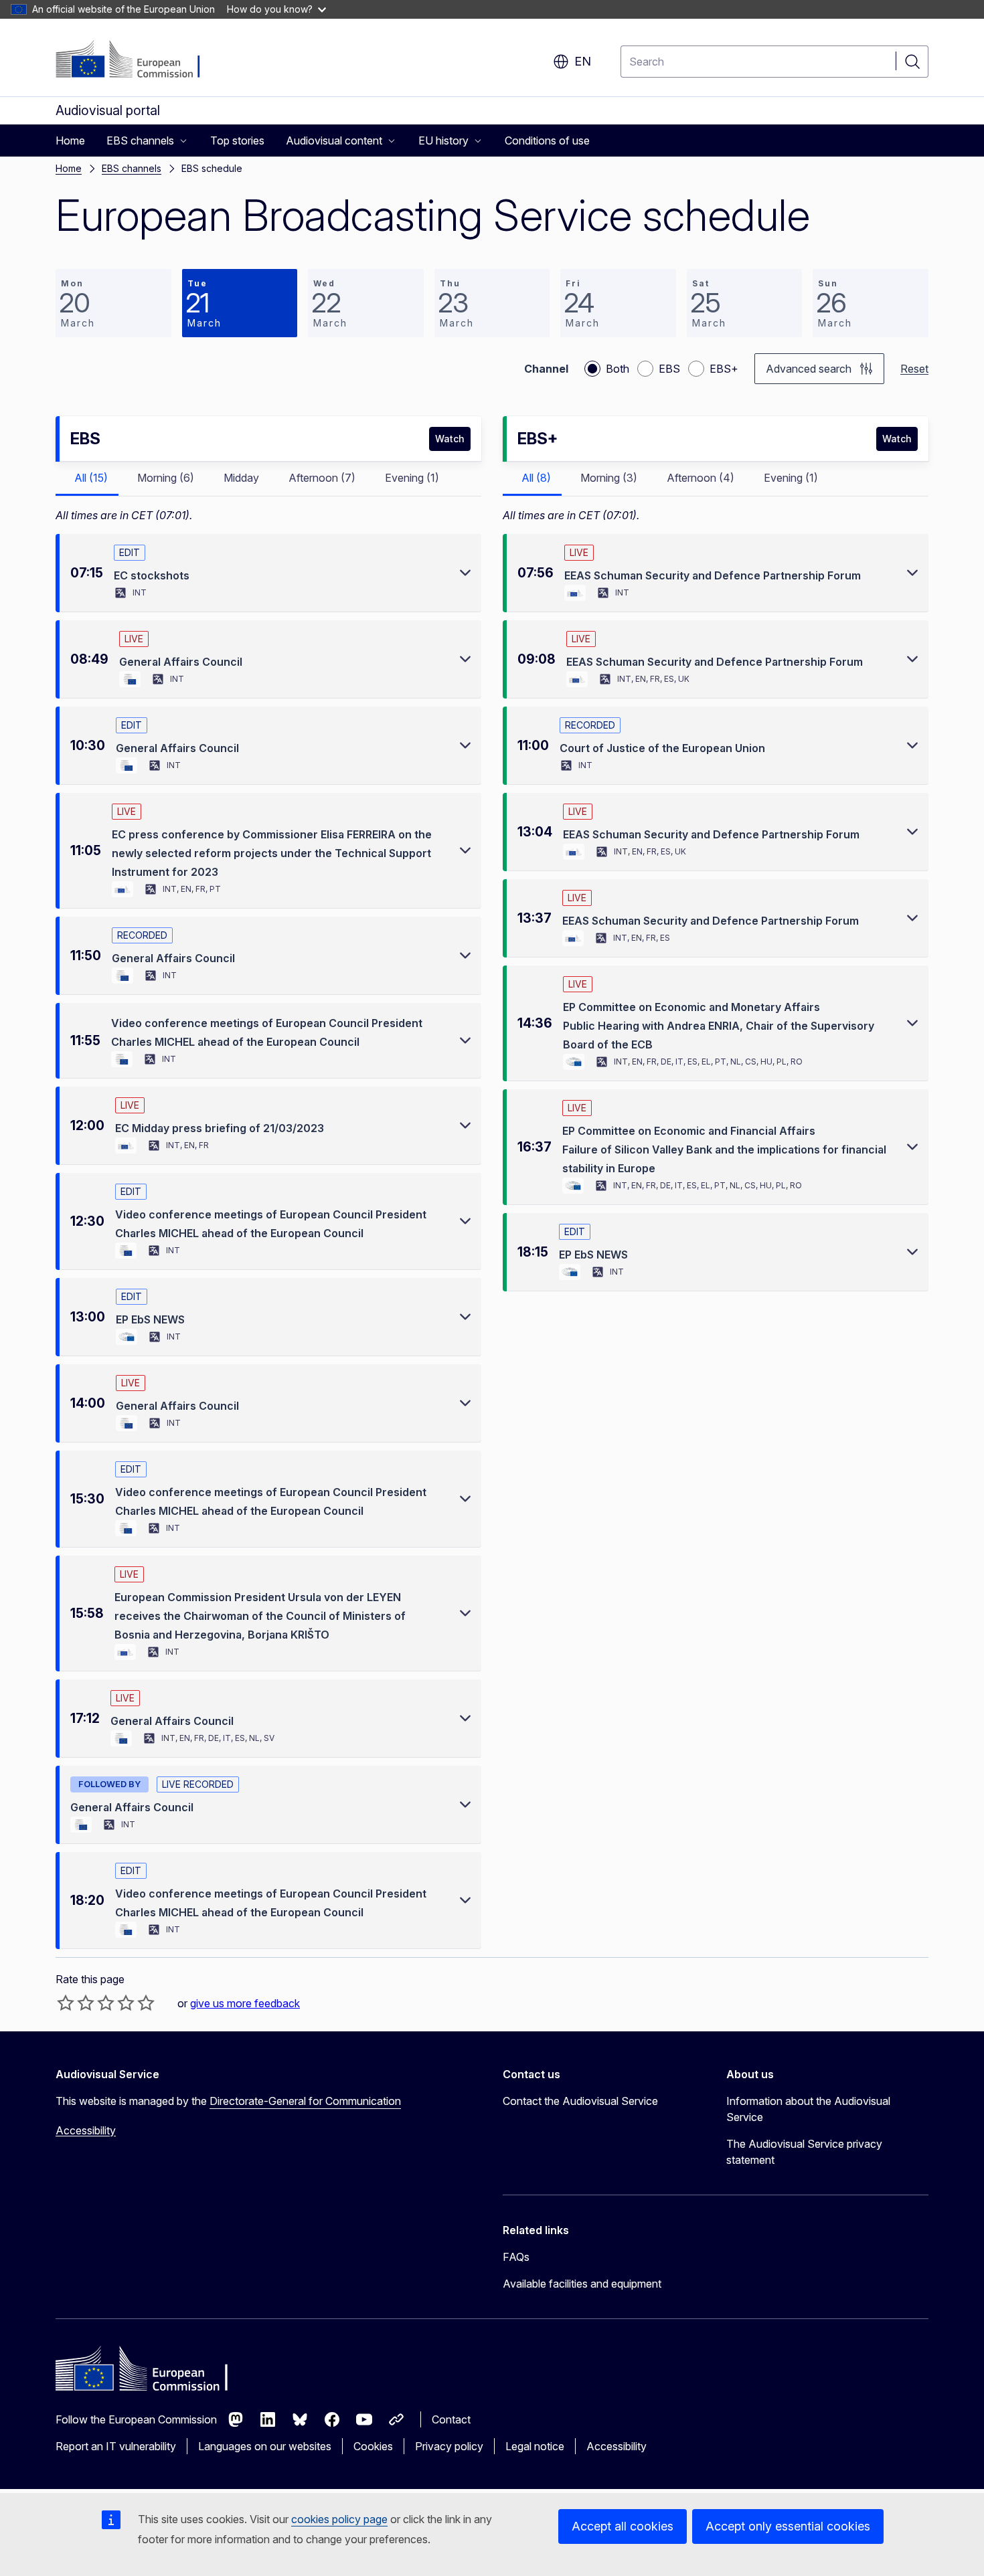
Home (69, 168)
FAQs (516, 2257)
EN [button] (583, 61)
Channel (546, 369)
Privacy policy (449, 2446)
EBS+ (724, 369)
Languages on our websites (265, 2446)
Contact (451, 2419)
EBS (669, 369)
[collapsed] (465, 573)
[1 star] (66, 2003)
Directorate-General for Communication (305, 2101)
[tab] (87, 479)
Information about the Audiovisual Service (808, 2109)
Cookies (373, 2446)
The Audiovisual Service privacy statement (804, 2152)
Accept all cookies (623, 2526)
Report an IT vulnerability (116, 2446)
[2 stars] (76, 2003)
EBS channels (132, 168)
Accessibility (86, 2130)
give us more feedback (245, 2003)
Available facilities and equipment (582, 2284)
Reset (914, 369)
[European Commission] (137, 60)
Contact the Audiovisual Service (580, 2101)
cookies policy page (339, 2519)
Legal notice (535, 2446)
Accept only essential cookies (788, 2526)
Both (618, 369)
